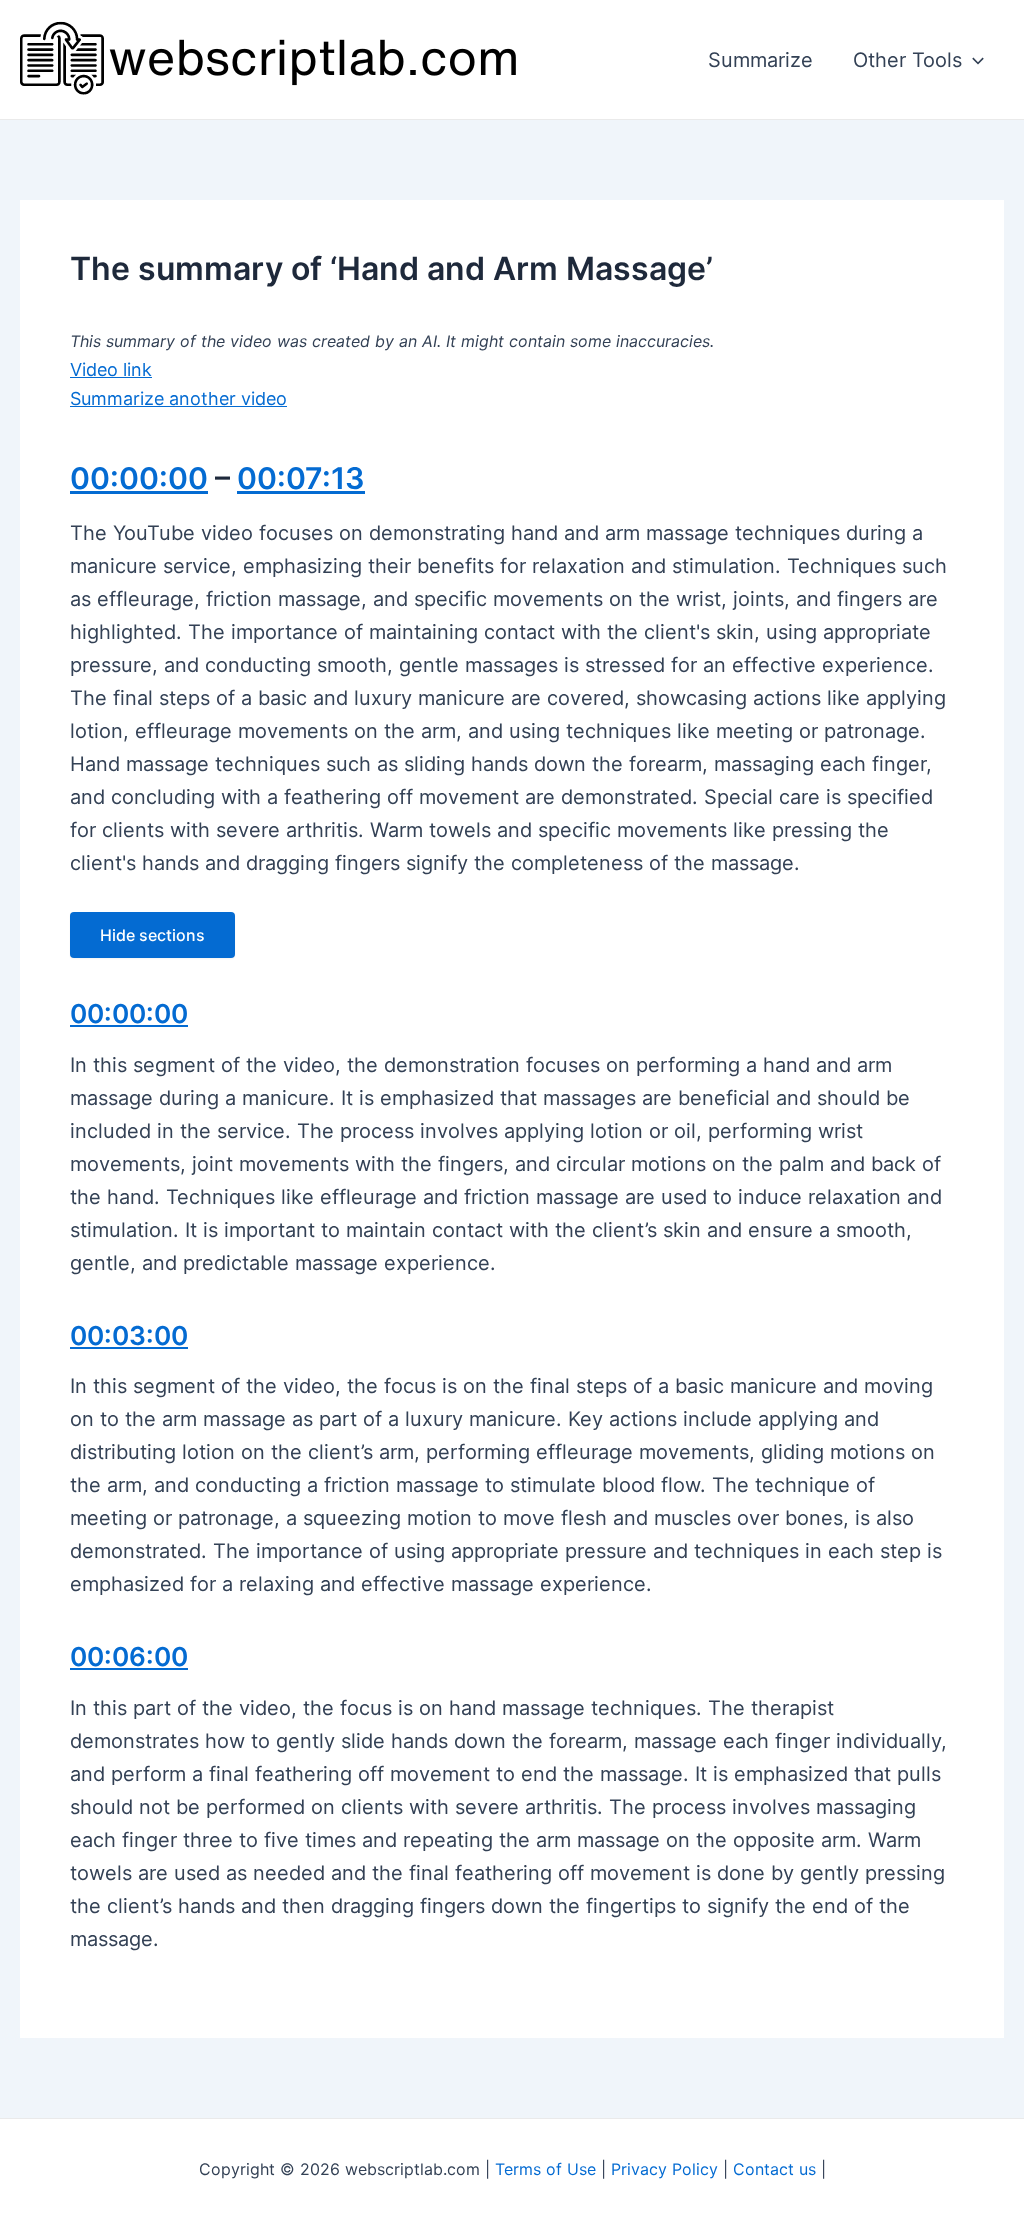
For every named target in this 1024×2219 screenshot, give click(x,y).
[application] (973, 60)
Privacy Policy (664, 2169)
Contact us (774, 2169)
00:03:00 (129, 1335)
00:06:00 (129, 1656)
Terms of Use (545, 2169)
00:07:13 (301, 478)
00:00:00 (139, 478)
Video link (111, 369)
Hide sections (152, 935)
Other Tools (907, 60)
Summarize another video (178, 398)
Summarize (760, 60)
